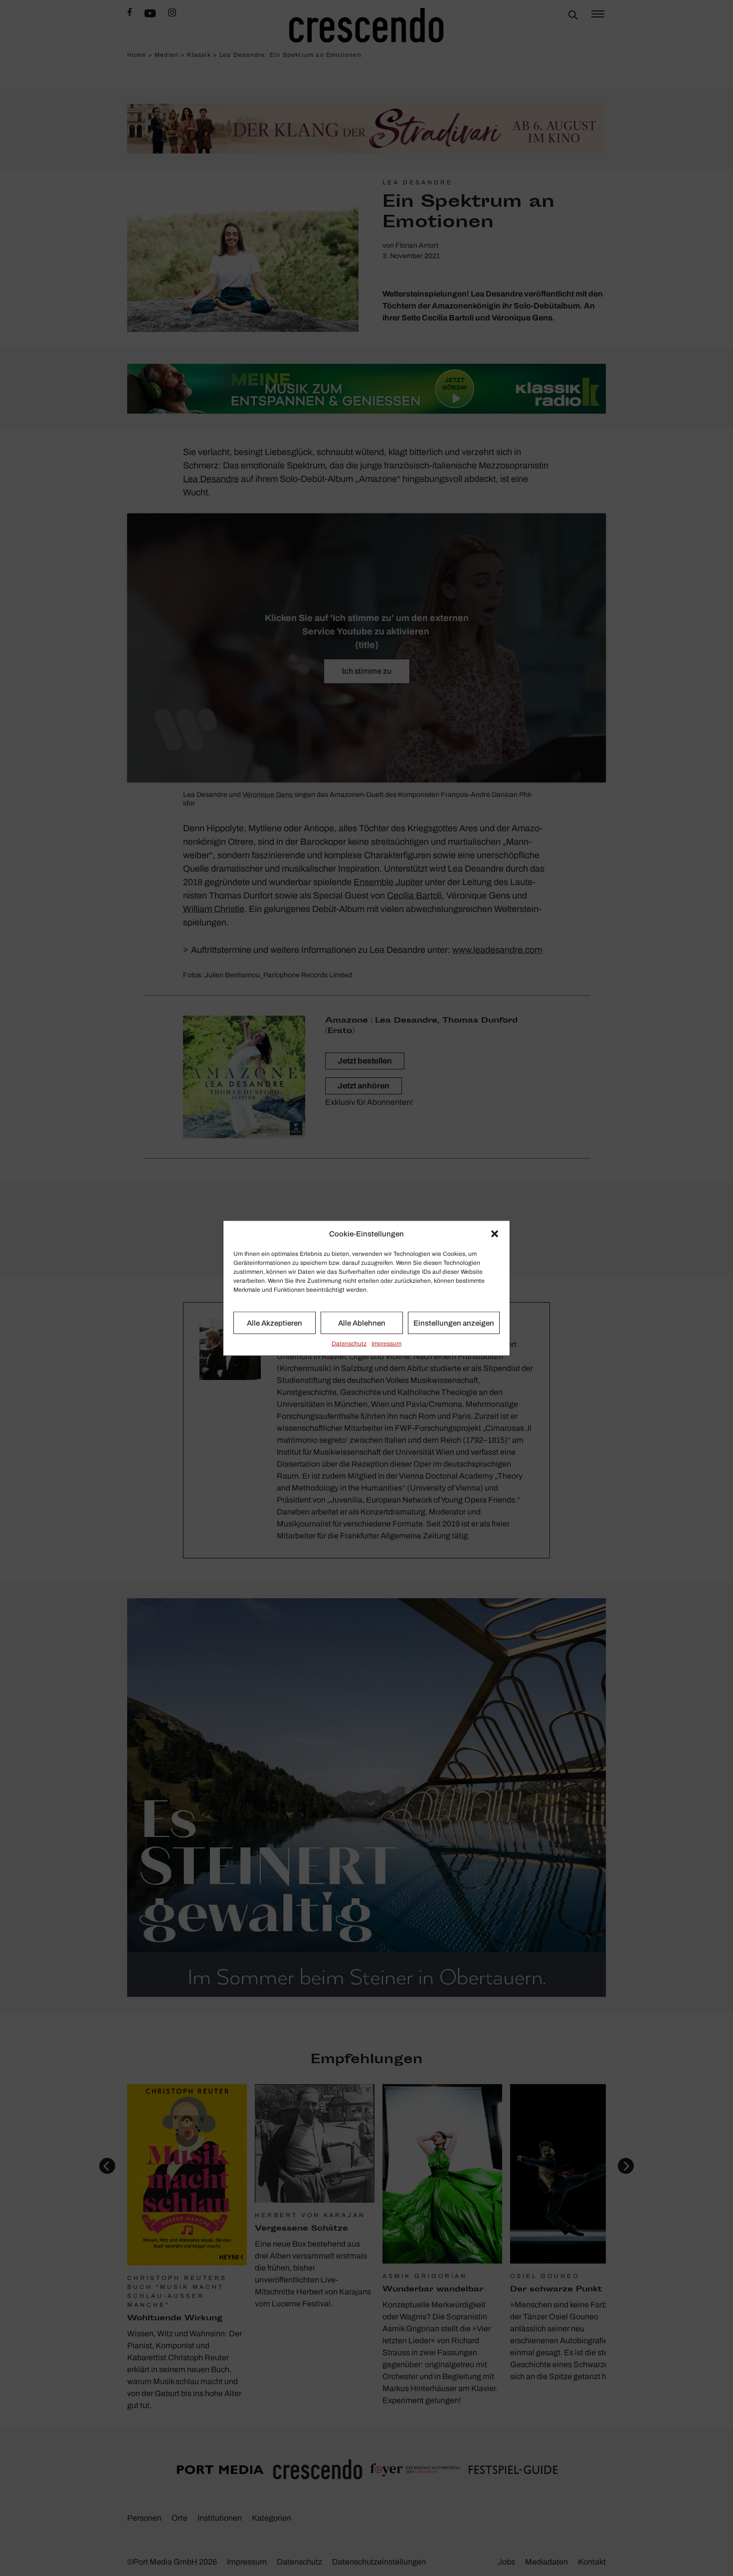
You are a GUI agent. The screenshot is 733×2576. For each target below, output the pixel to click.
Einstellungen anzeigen (454, 1323)
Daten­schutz (349, 1344)
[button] (495, 1234)
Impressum (386, 1344)
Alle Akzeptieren (275, 1323)
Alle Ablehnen (362, 1323)
